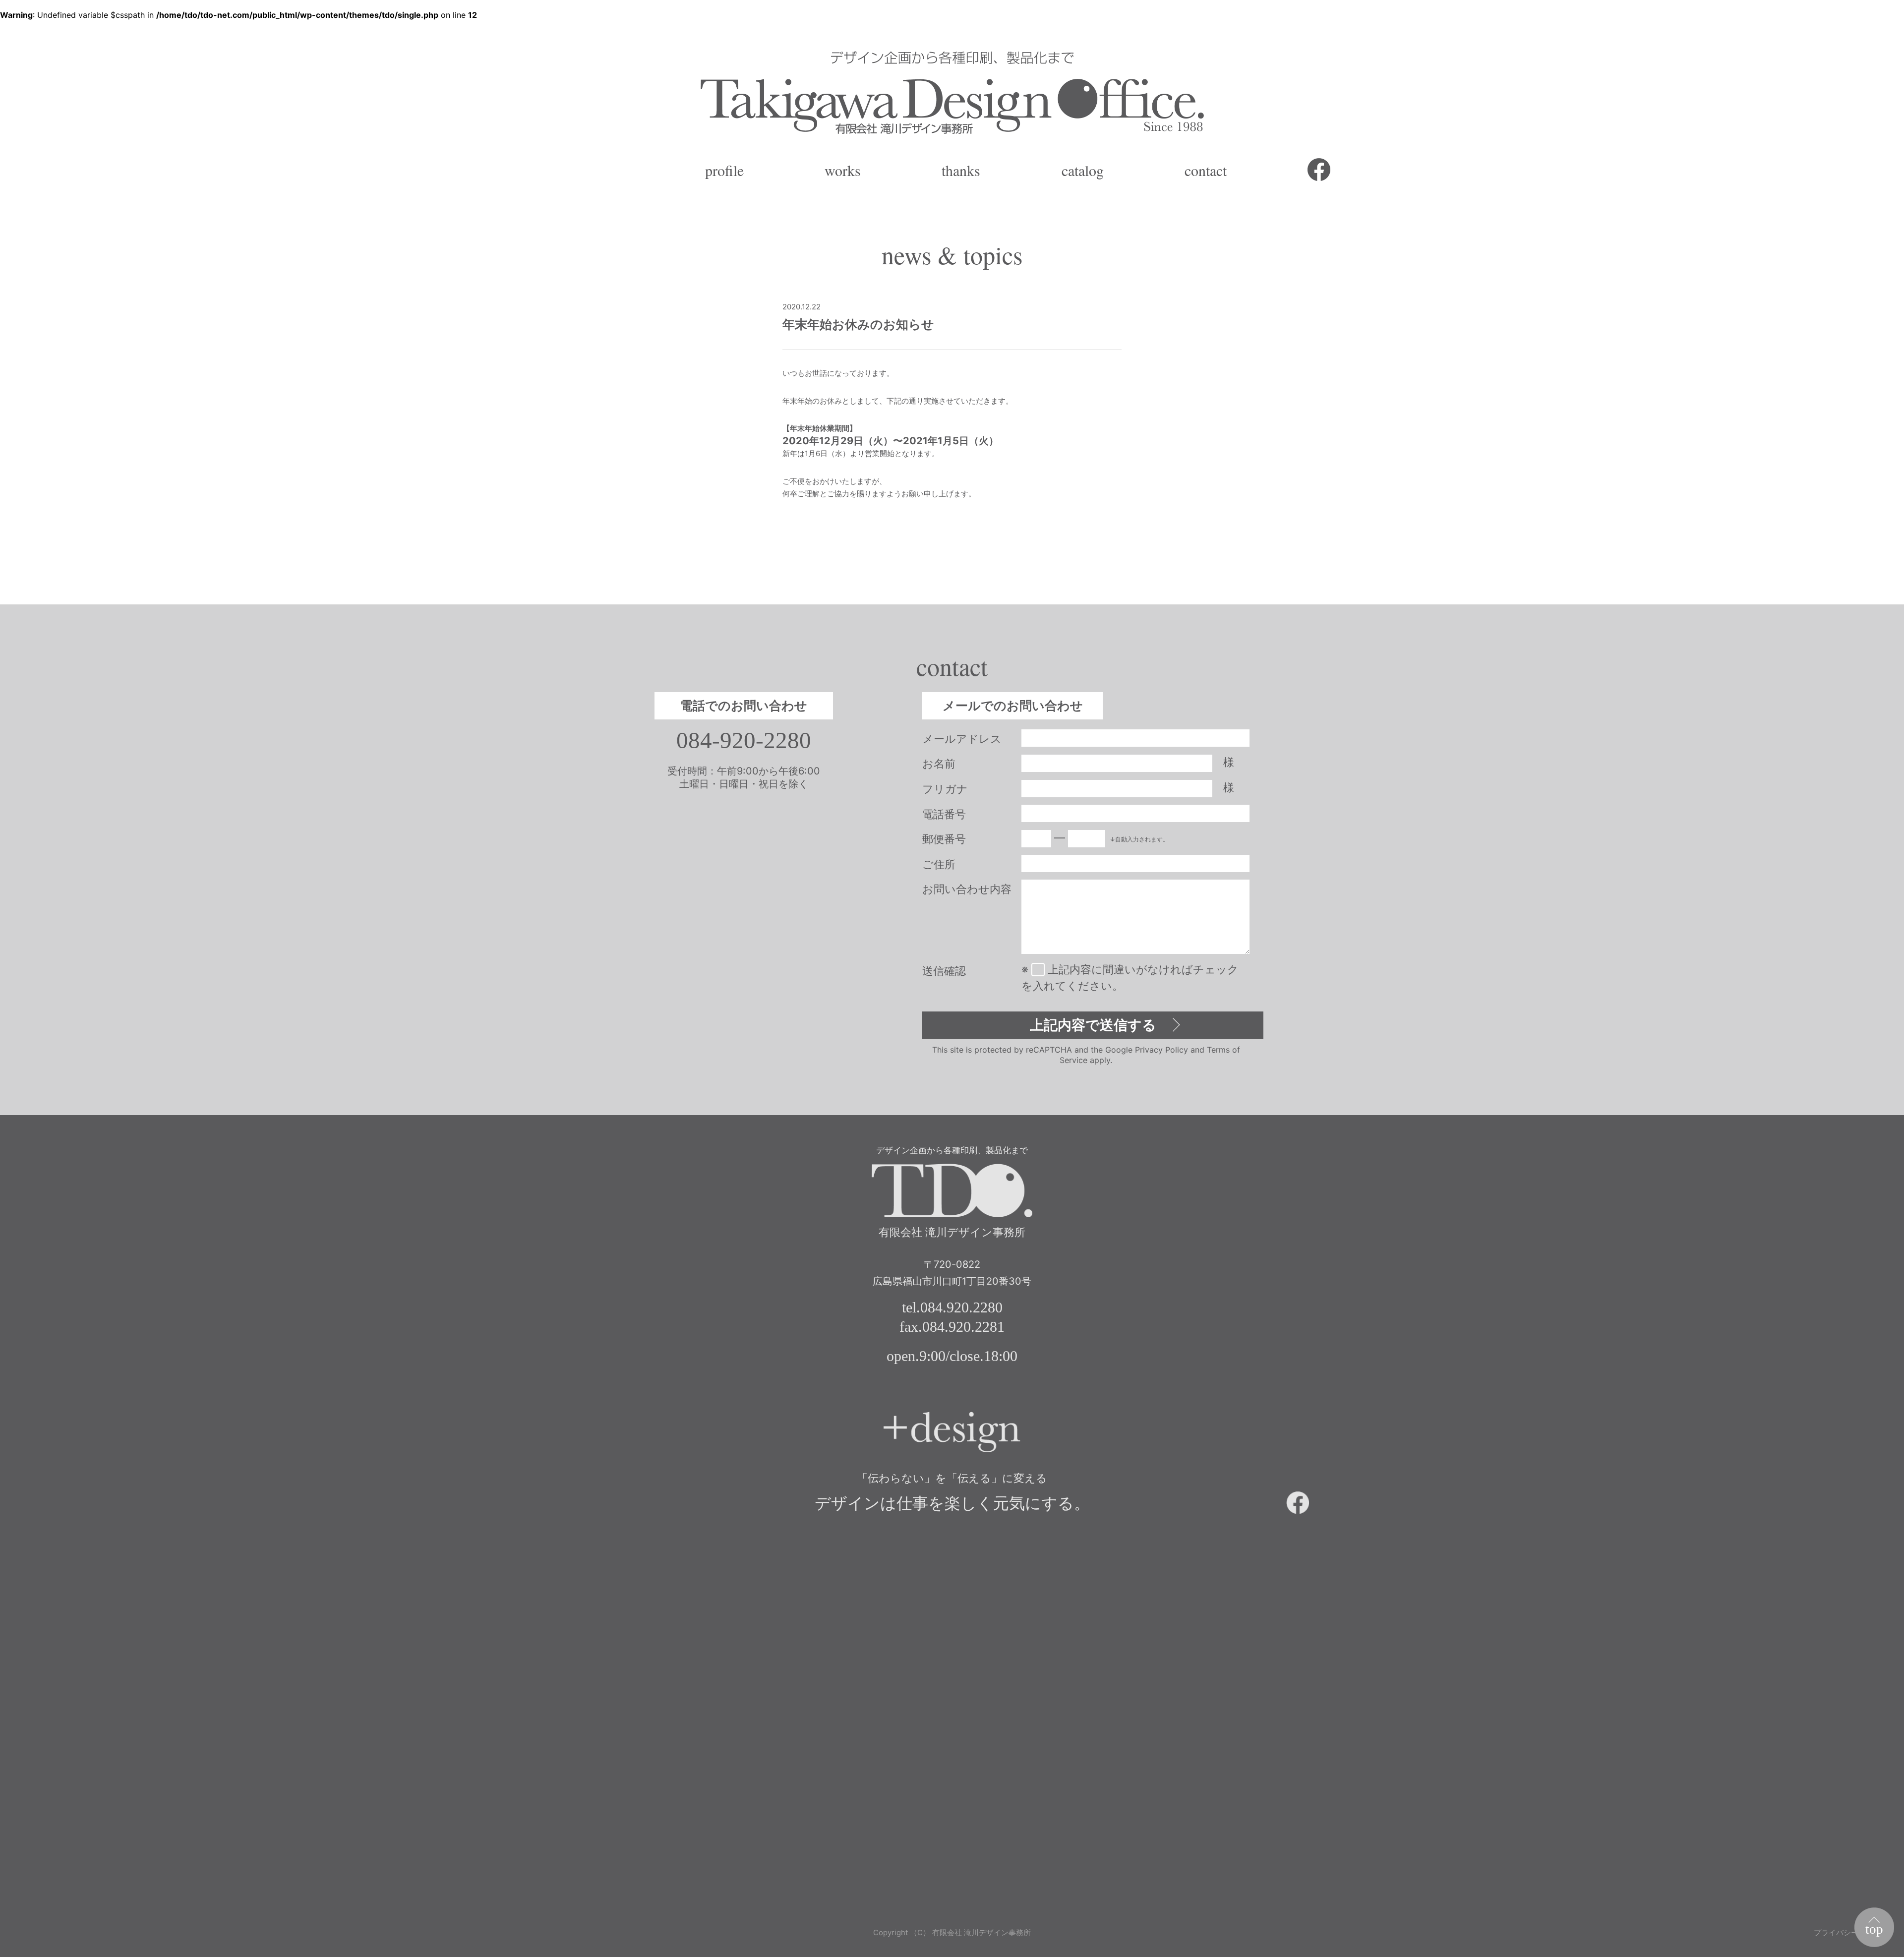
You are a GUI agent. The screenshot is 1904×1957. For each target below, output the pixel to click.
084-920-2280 (744, 741)
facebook (1319, 170)
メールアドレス (962, 739)
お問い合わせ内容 (967, 889)
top (1874, 1929)
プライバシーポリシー (1851, 1932)
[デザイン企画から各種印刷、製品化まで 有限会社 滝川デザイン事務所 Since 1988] (952, 92)
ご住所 (939, 864)
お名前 (939, 764)
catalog (1083, 170)
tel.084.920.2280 (952, 1307)
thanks (961, 170)
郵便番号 (944, 839)
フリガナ (945, 789)
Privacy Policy (1161, 1050)
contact (1206, 170)
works (843, 170)
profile (724, 170)
